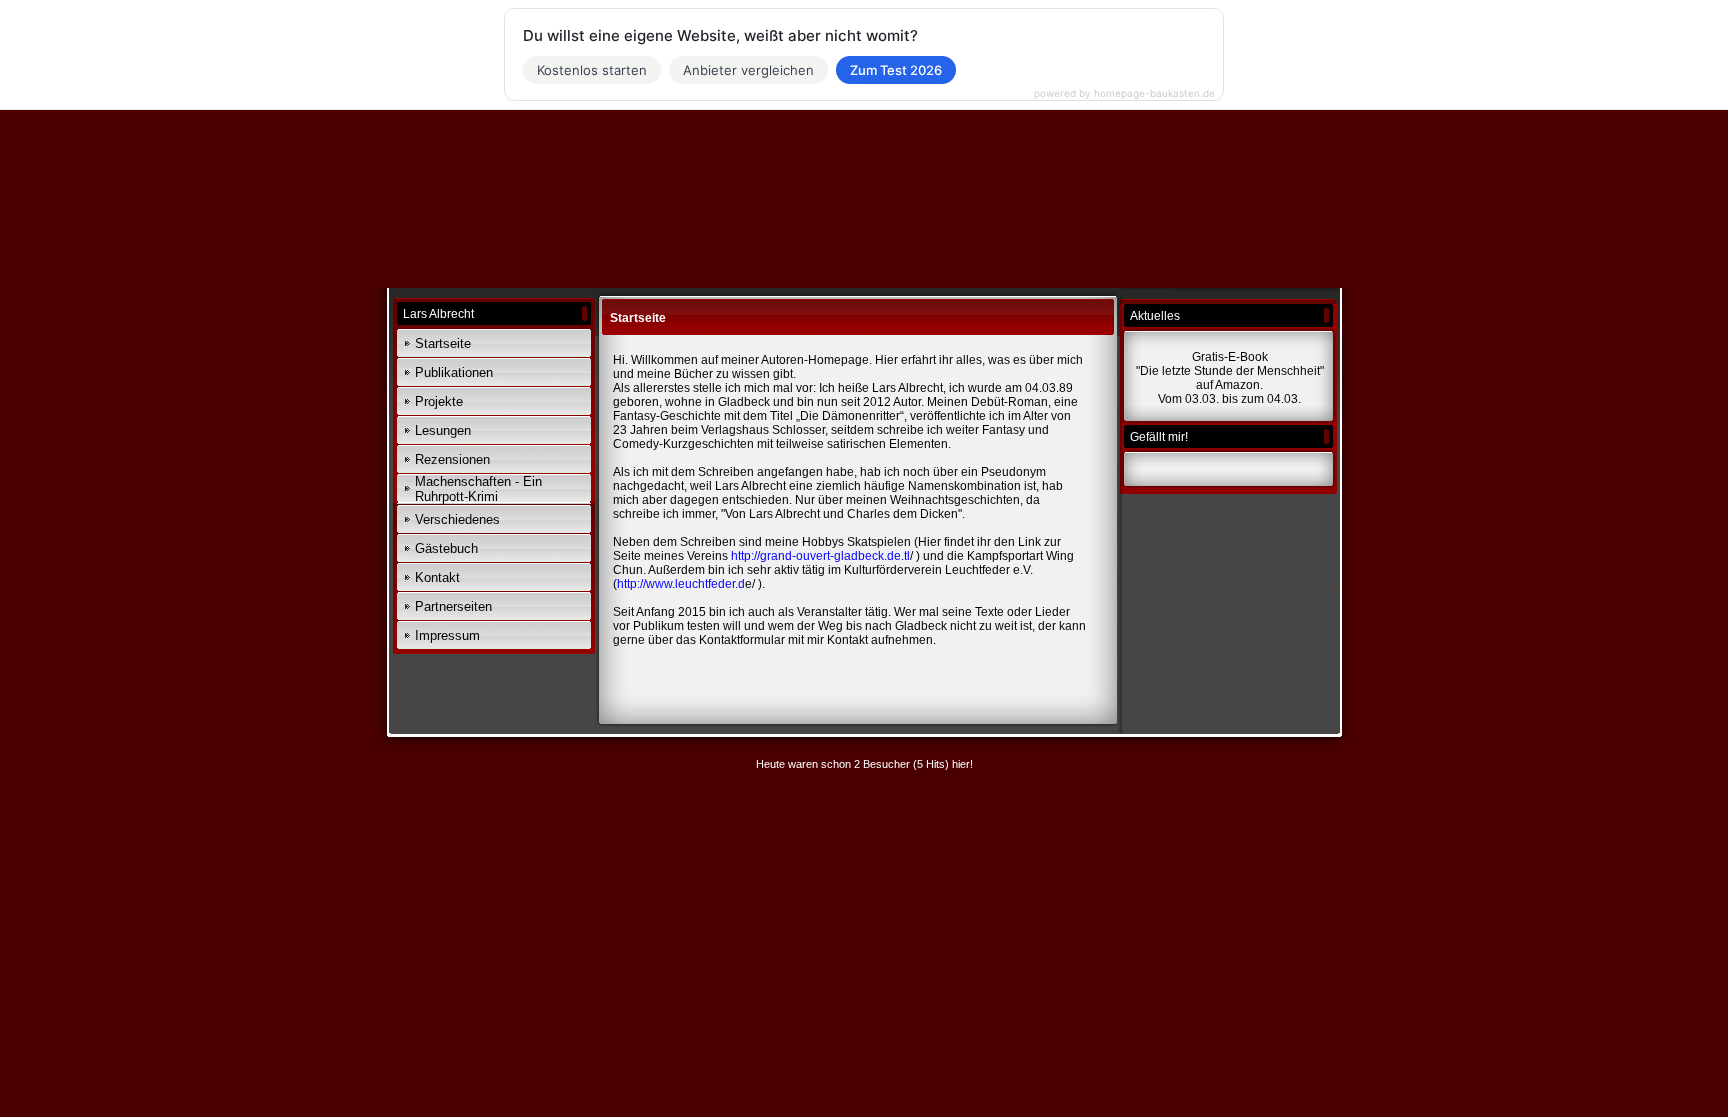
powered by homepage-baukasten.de (1124, 93)
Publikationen (454, 372)
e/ (686, 584)
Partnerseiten (453, 606)
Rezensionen (452, 459)
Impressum (447, 635)
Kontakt (437, 577)
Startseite (443, 343)
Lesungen (443, 430)
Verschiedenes (457, 519)
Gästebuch (446, 548)
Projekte (439, 401)
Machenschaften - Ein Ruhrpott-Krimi (478, 489)
